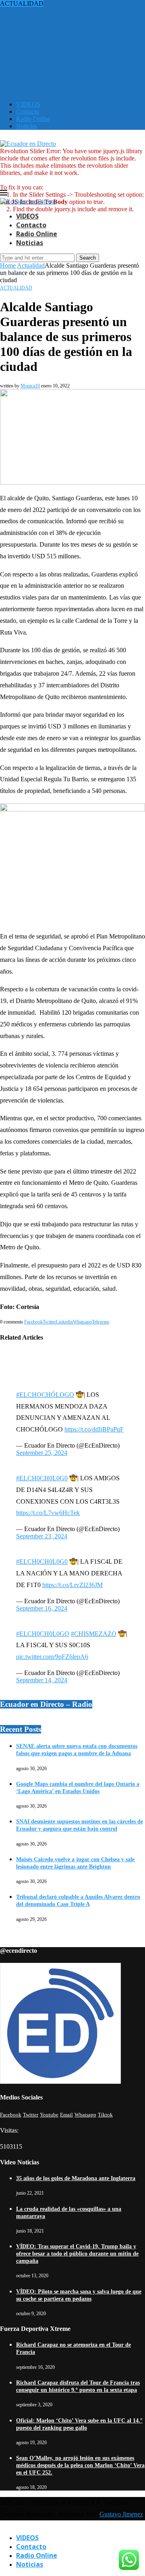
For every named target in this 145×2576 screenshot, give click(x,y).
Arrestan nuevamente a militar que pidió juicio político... (71, 32)
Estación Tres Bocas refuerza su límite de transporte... (68, 11)
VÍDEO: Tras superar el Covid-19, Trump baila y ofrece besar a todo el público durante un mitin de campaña (77, 2254)
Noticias (27, 126)
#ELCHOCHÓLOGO (45, 1395)
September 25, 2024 (42, 1453)
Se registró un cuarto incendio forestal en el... (57, 18)
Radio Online (33, 119)
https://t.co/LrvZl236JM (72, 1585)
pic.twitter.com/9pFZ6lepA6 (52, 1657)
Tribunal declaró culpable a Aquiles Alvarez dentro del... (71, 3)
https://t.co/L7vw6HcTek (48, 1513)
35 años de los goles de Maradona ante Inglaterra (76, 2178)
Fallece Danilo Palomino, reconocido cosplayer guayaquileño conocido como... (60, 43)
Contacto (28, 111)
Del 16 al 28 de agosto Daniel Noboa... (50, 83)
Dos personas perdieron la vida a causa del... (56, 25)
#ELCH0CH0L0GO (43, 1634)
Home (8, 265)
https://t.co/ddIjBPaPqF (94, 1429)
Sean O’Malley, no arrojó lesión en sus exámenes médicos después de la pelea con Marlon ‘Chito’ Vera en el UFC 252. (80, 2465)
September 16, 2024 (42, 1608)
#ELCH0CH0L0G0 (42, 1478)
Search (88, 258)
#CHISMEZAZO (94, 1634)
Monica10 (30, 386)
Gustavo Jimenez (121, 2514)
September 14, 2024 (42, 1680)
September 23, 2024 (42, 1536)
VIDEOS (28, 104)
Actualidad (31, 265)
